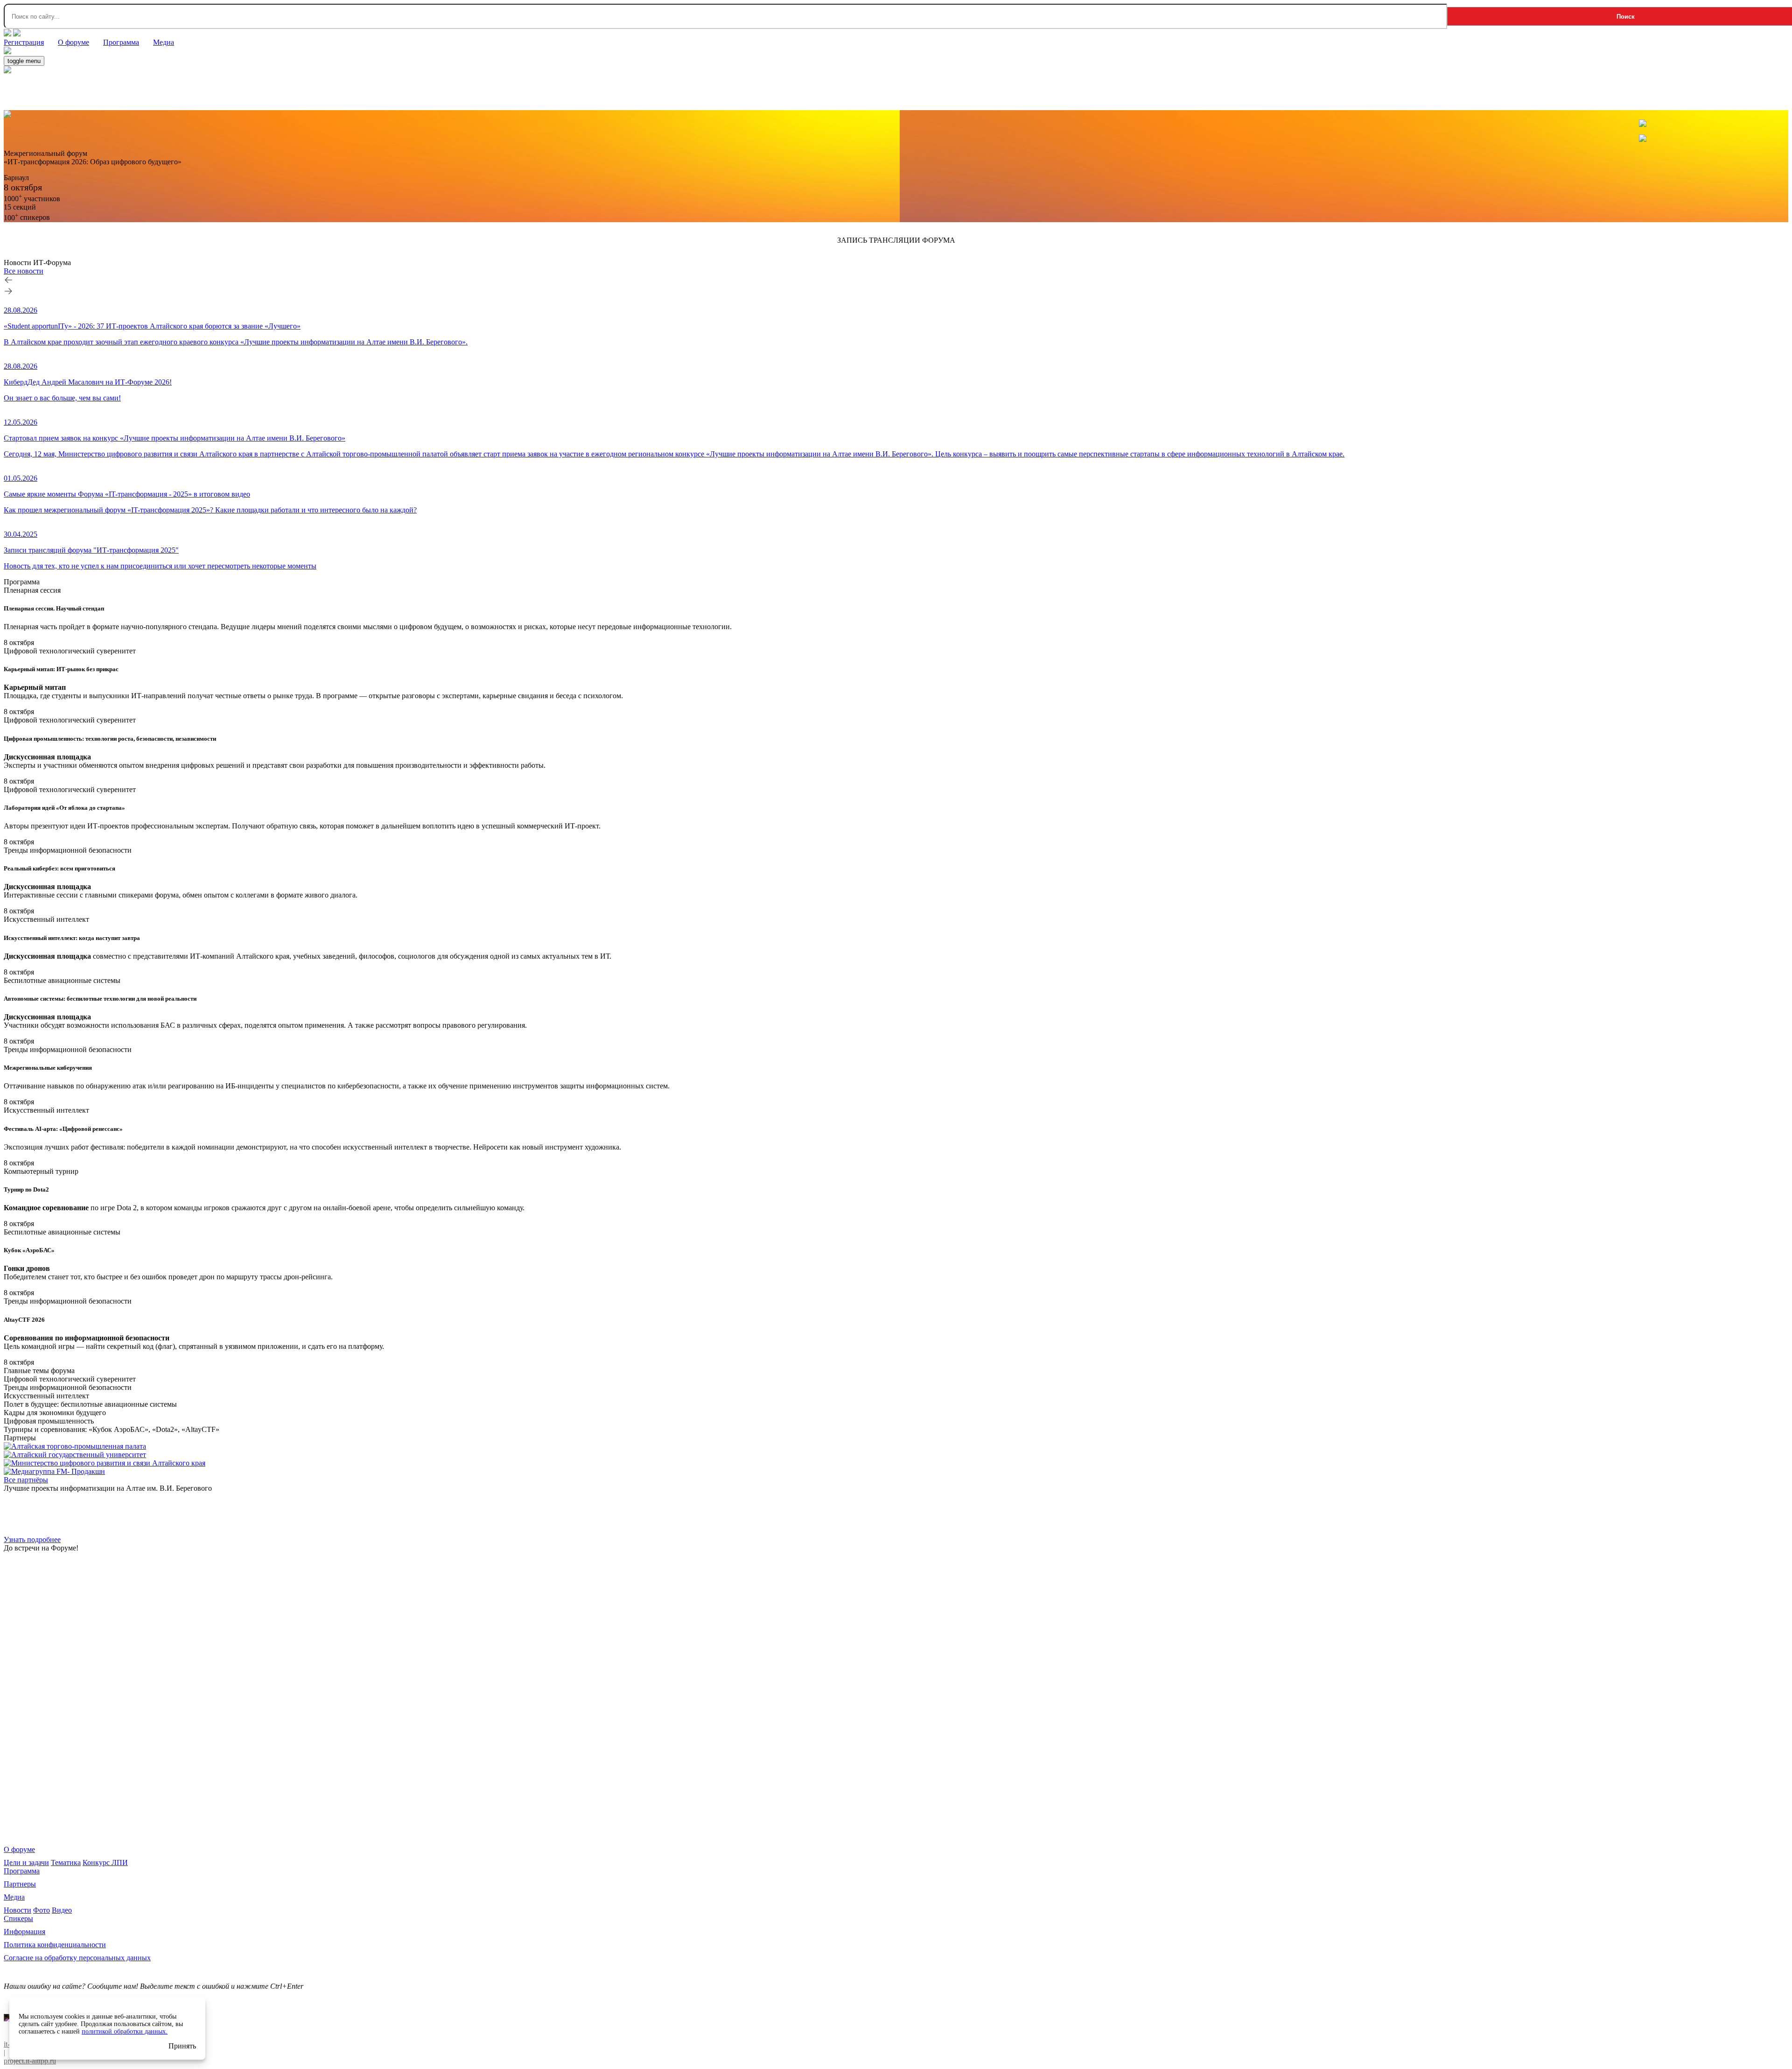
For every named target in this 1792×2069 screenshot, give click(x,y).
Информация (24, 1932)
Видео (62, 1910)
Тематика (66, 1862)
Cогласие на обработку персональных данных (77, 1958)
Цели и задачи (26, 1862)
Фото (42, 1910)
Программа (22, 1871)
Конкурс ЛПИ (105, 1862)
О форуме (19, 1849)
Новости (17, 1910)
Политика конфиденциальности (55, 1945)
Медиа (14, 1897)
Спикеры (18, 1918)
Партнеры (20, 1884)
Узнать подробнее (32, 1539)
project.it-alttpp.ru (30, 2061)
